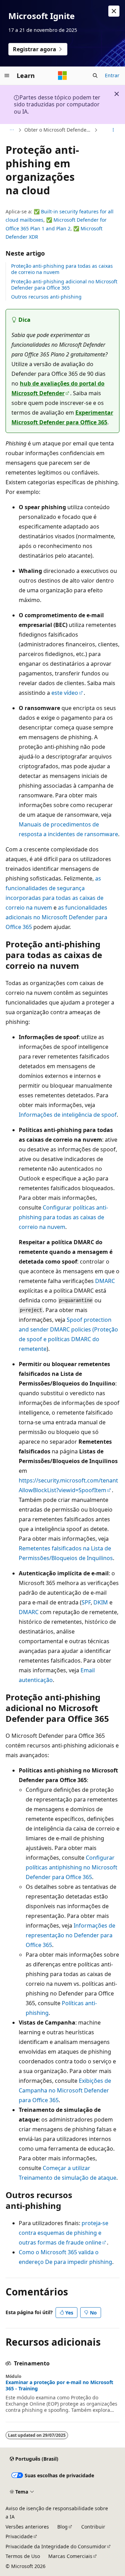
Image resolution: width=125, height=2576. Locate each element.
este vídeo (65, 693)
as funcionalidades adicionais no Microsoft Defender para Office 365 (56, 917)
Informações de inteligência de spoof (68, 1115)
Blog (62, 2527)
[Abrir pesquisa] (95, 76)
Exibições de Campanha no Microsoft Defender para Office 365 (65, 2090)
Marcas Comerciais (70, 2556)
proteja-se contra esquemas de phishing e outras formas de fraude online (64, 2233)
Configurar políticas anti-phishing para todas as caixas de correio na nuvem (63, 1217)
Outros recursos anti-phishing (46, 297)
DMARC (105, 1281)
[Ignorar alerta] (114, 11)
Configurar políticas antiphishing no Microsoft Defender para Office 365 (72, 1867)
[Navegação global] (7, 76)
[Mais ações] (113, 130)
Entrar (112, 75)
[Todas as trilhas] (12, 130)
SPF (86, 1602)
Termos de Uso (23, 2556)
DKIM (101, 1602)
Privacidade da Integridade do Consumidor (56, 2546)
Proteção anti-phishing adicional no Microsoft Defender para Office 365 (64, 285)
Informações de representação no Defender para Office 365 (70, 1935)
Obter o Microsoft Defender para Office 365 (59, 130)
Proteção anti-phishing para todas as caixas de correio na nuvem (62, 269)
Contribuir (93, 2527)
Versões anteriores (27, 2527)
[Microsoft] (62, 76)
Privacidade (19, 2536)
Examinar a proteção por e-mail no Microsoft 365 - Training (59, 2385)
